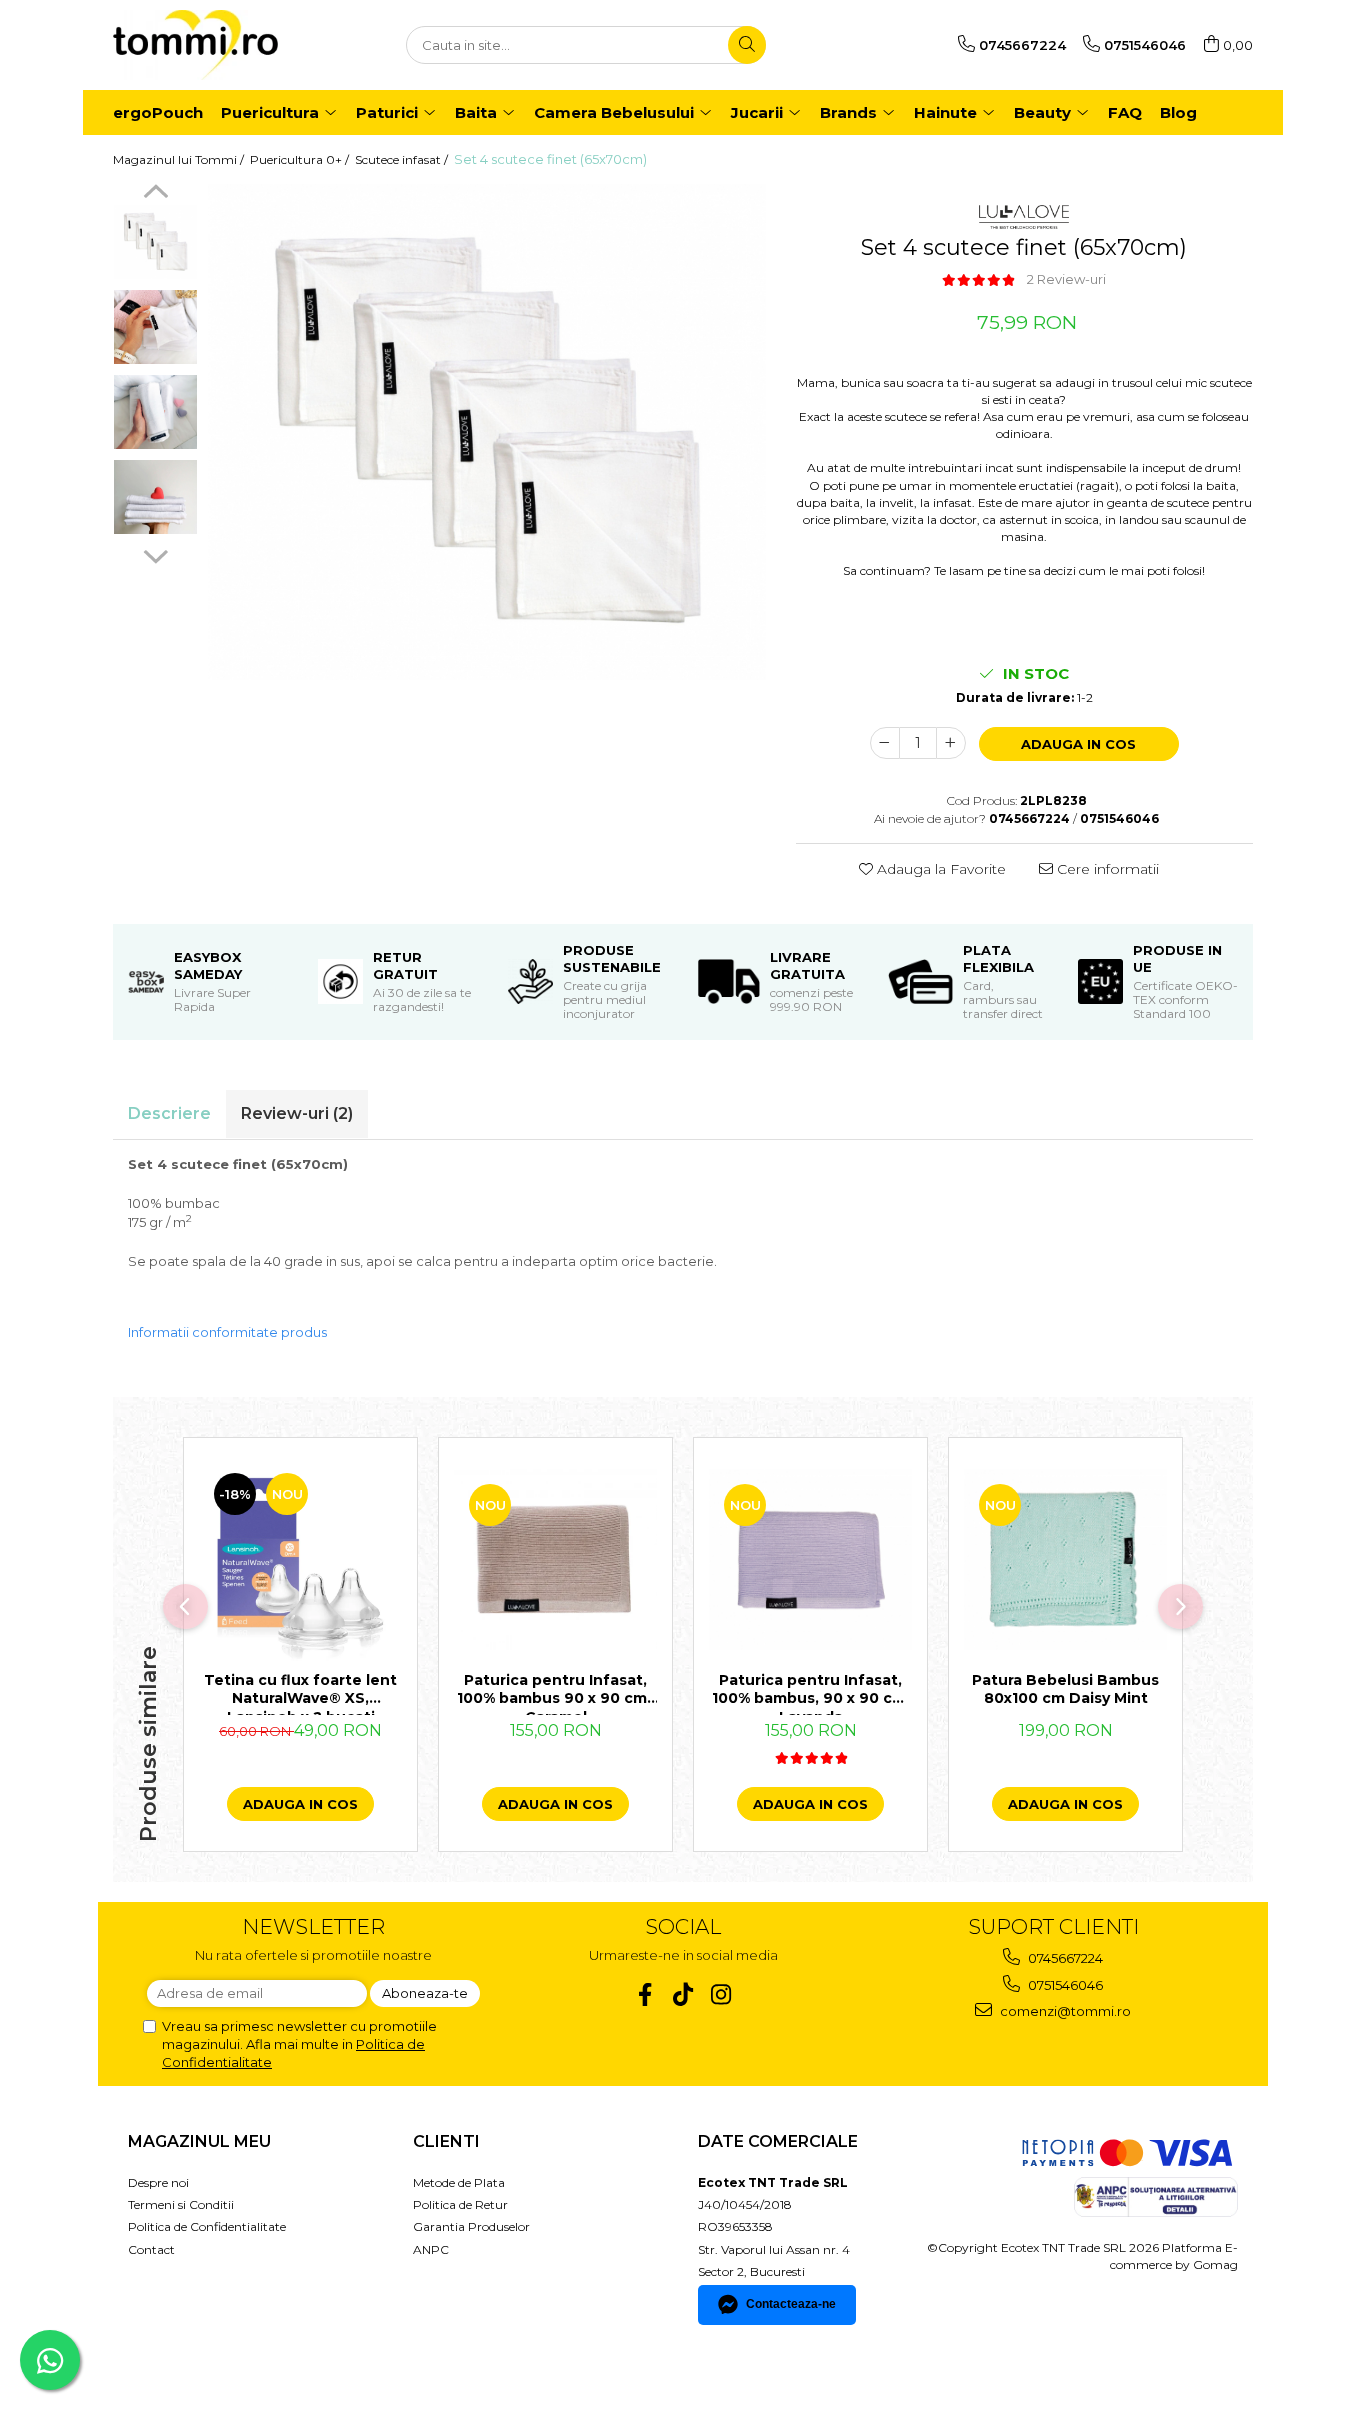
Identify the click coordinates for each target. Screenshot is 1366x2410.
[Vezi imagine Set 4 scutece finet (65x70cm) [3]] (155, 497)
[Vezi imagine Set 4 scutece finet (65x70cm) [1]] (155, 327)
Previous (155, 194)
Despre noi (158, 2182)
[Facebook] (645, 1994)
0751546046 (1064, 1985)
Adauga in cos (1078, 744)
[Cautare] (747, 45)
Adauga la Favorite (939, 869)
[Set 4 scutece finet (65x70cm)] (487, 432)
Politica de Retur (460, 2204)
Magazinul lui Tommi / (180, 159)
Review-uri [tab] (297, 1113)
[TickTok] (683, 1994)
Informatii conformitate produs (227, 1332)
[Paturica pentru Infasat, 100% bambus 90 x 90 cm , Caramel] (555, 1559)
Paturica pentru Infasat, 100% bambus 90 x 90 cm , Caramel (556, 1693)
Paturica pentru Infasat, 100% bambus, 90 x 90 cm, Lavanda (811, 1693)
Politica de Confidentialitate (207, 2226)
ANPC (431, 2249)
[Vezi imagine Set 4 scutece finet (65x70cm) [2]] (155, 412)
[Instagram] (721, 1994)
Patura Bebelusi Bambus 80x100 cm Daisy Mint (1065, 1689)
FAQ (1125, 112)
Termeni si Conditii (181, 2204)
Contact (151, 2249)
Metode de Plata (459, 2182)
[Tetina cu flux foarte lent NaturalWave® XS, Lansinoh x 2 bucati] (300, 1559)
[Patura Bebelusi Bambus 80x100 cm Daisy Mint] (1065, 1559)
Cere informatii (1106, 869)
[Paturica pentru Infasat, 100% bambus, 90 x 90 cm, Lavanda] (810, 1559)
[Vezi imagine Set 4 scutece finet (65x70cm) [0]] (155, 242)
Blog (1178, 112)
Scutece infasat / (403, 159)
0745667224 (1064, 1958)
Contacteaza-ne (791, 2304)
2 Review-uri (1066, 279)
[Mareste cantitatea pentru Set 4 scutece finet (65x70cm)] (951, 743)
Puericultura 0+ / (301, 159)
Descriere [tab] (169, 1113)
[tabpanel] (487, 432)
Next (155, 554)
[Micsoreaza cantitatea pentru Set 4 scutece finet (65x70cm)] (885, 743)
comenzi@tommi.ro (1064, 2011)
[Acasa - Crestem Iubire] (213, 45)
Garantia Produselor (471, 2226)
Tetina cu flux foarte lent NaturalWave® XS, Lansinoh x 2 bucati (300, 1693)
